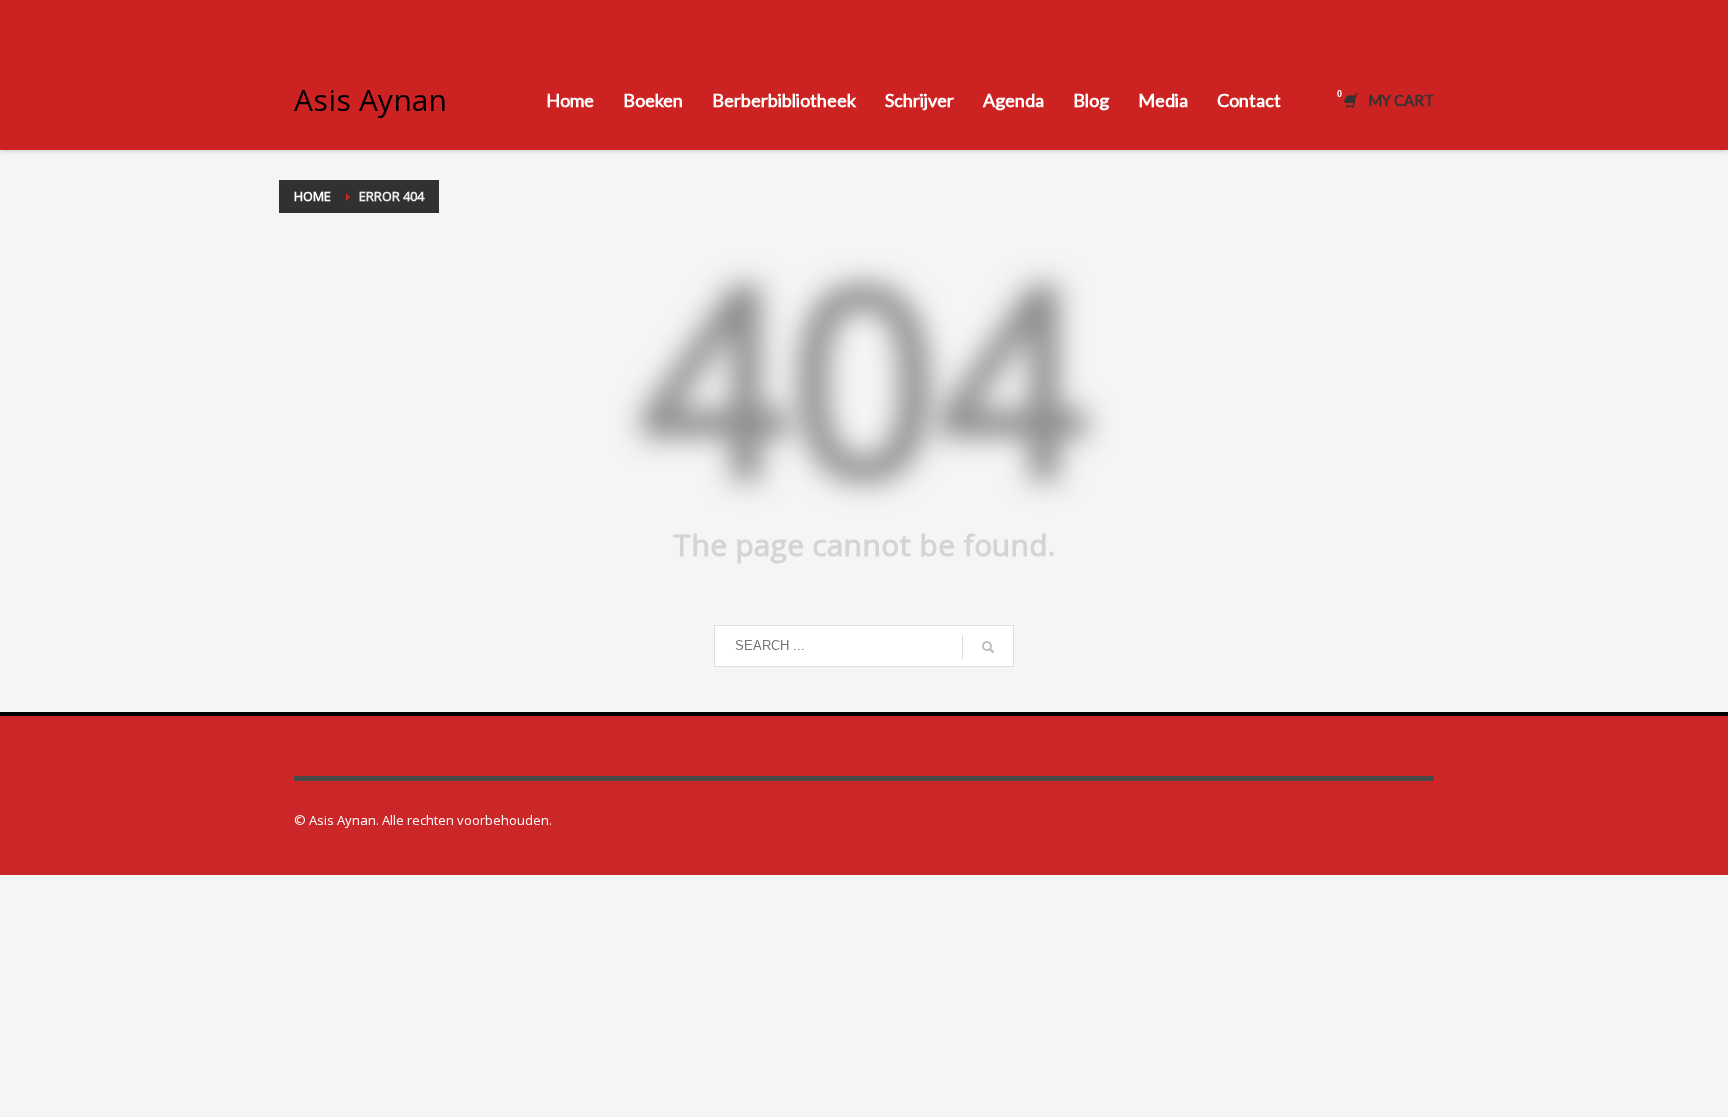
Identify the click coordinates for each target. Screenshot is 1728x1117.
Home (312, 196)
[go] (988, 647)
